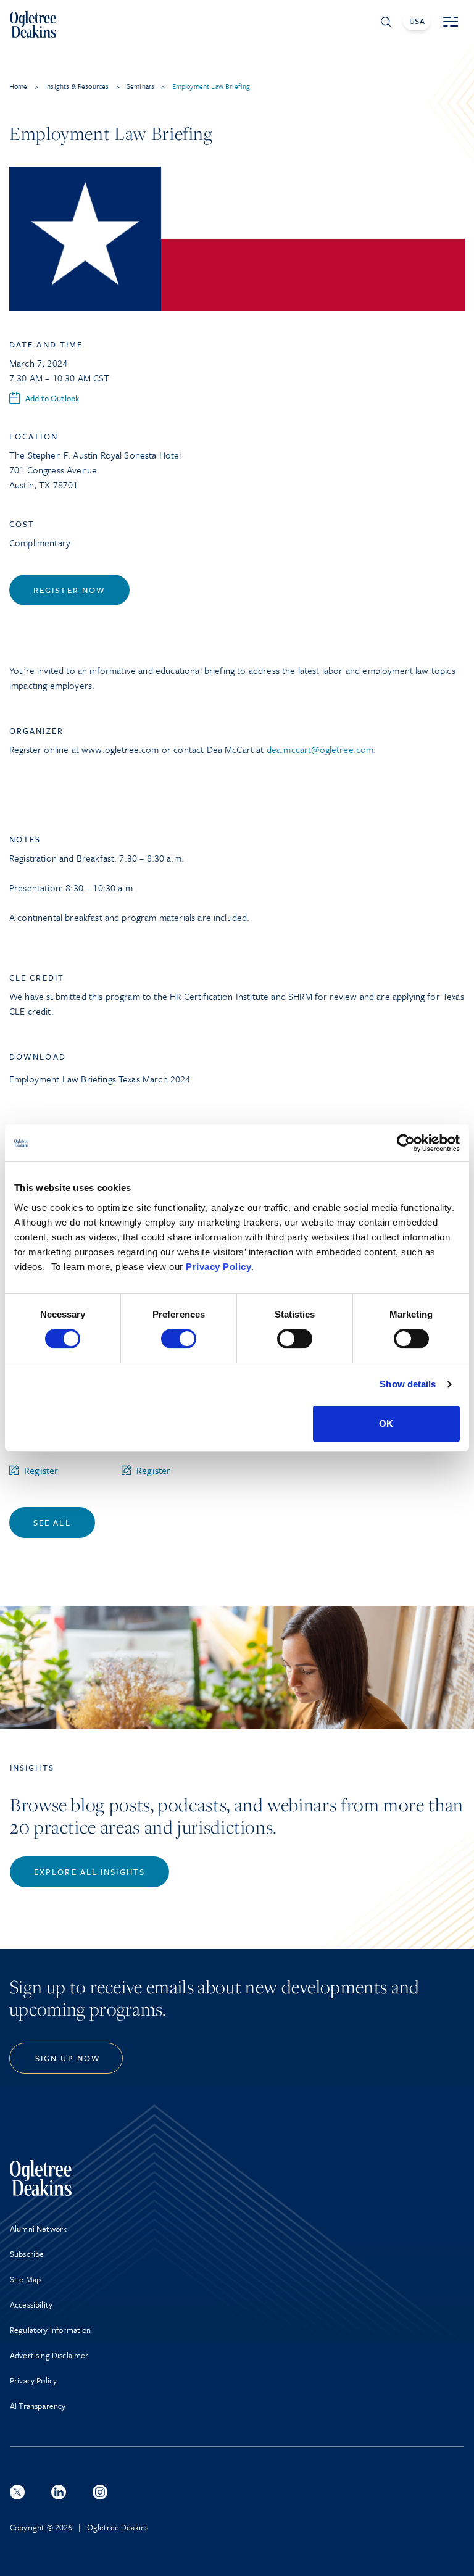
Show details (408, 1384)
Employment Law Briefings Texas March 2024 (100, 1079)
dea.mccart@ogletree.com (320, 749)
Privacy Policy (218, 1267)
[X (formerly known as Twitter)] (17, 2492)
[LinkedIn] (59, 2492)
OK (386, 1423)
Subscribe (27, 2254)
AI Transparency (38, 2406)
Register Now (69, 590)
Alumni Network (38, 2229)
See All (52, 1523)
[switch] (179, 1339)
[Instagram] (100, 2492)
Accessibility (31, 2304)
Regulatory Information (51, 2330)
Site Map (25, 2279)
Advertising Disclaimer (49, 2355)
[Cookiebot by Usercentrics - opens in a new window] (406, 1143)
